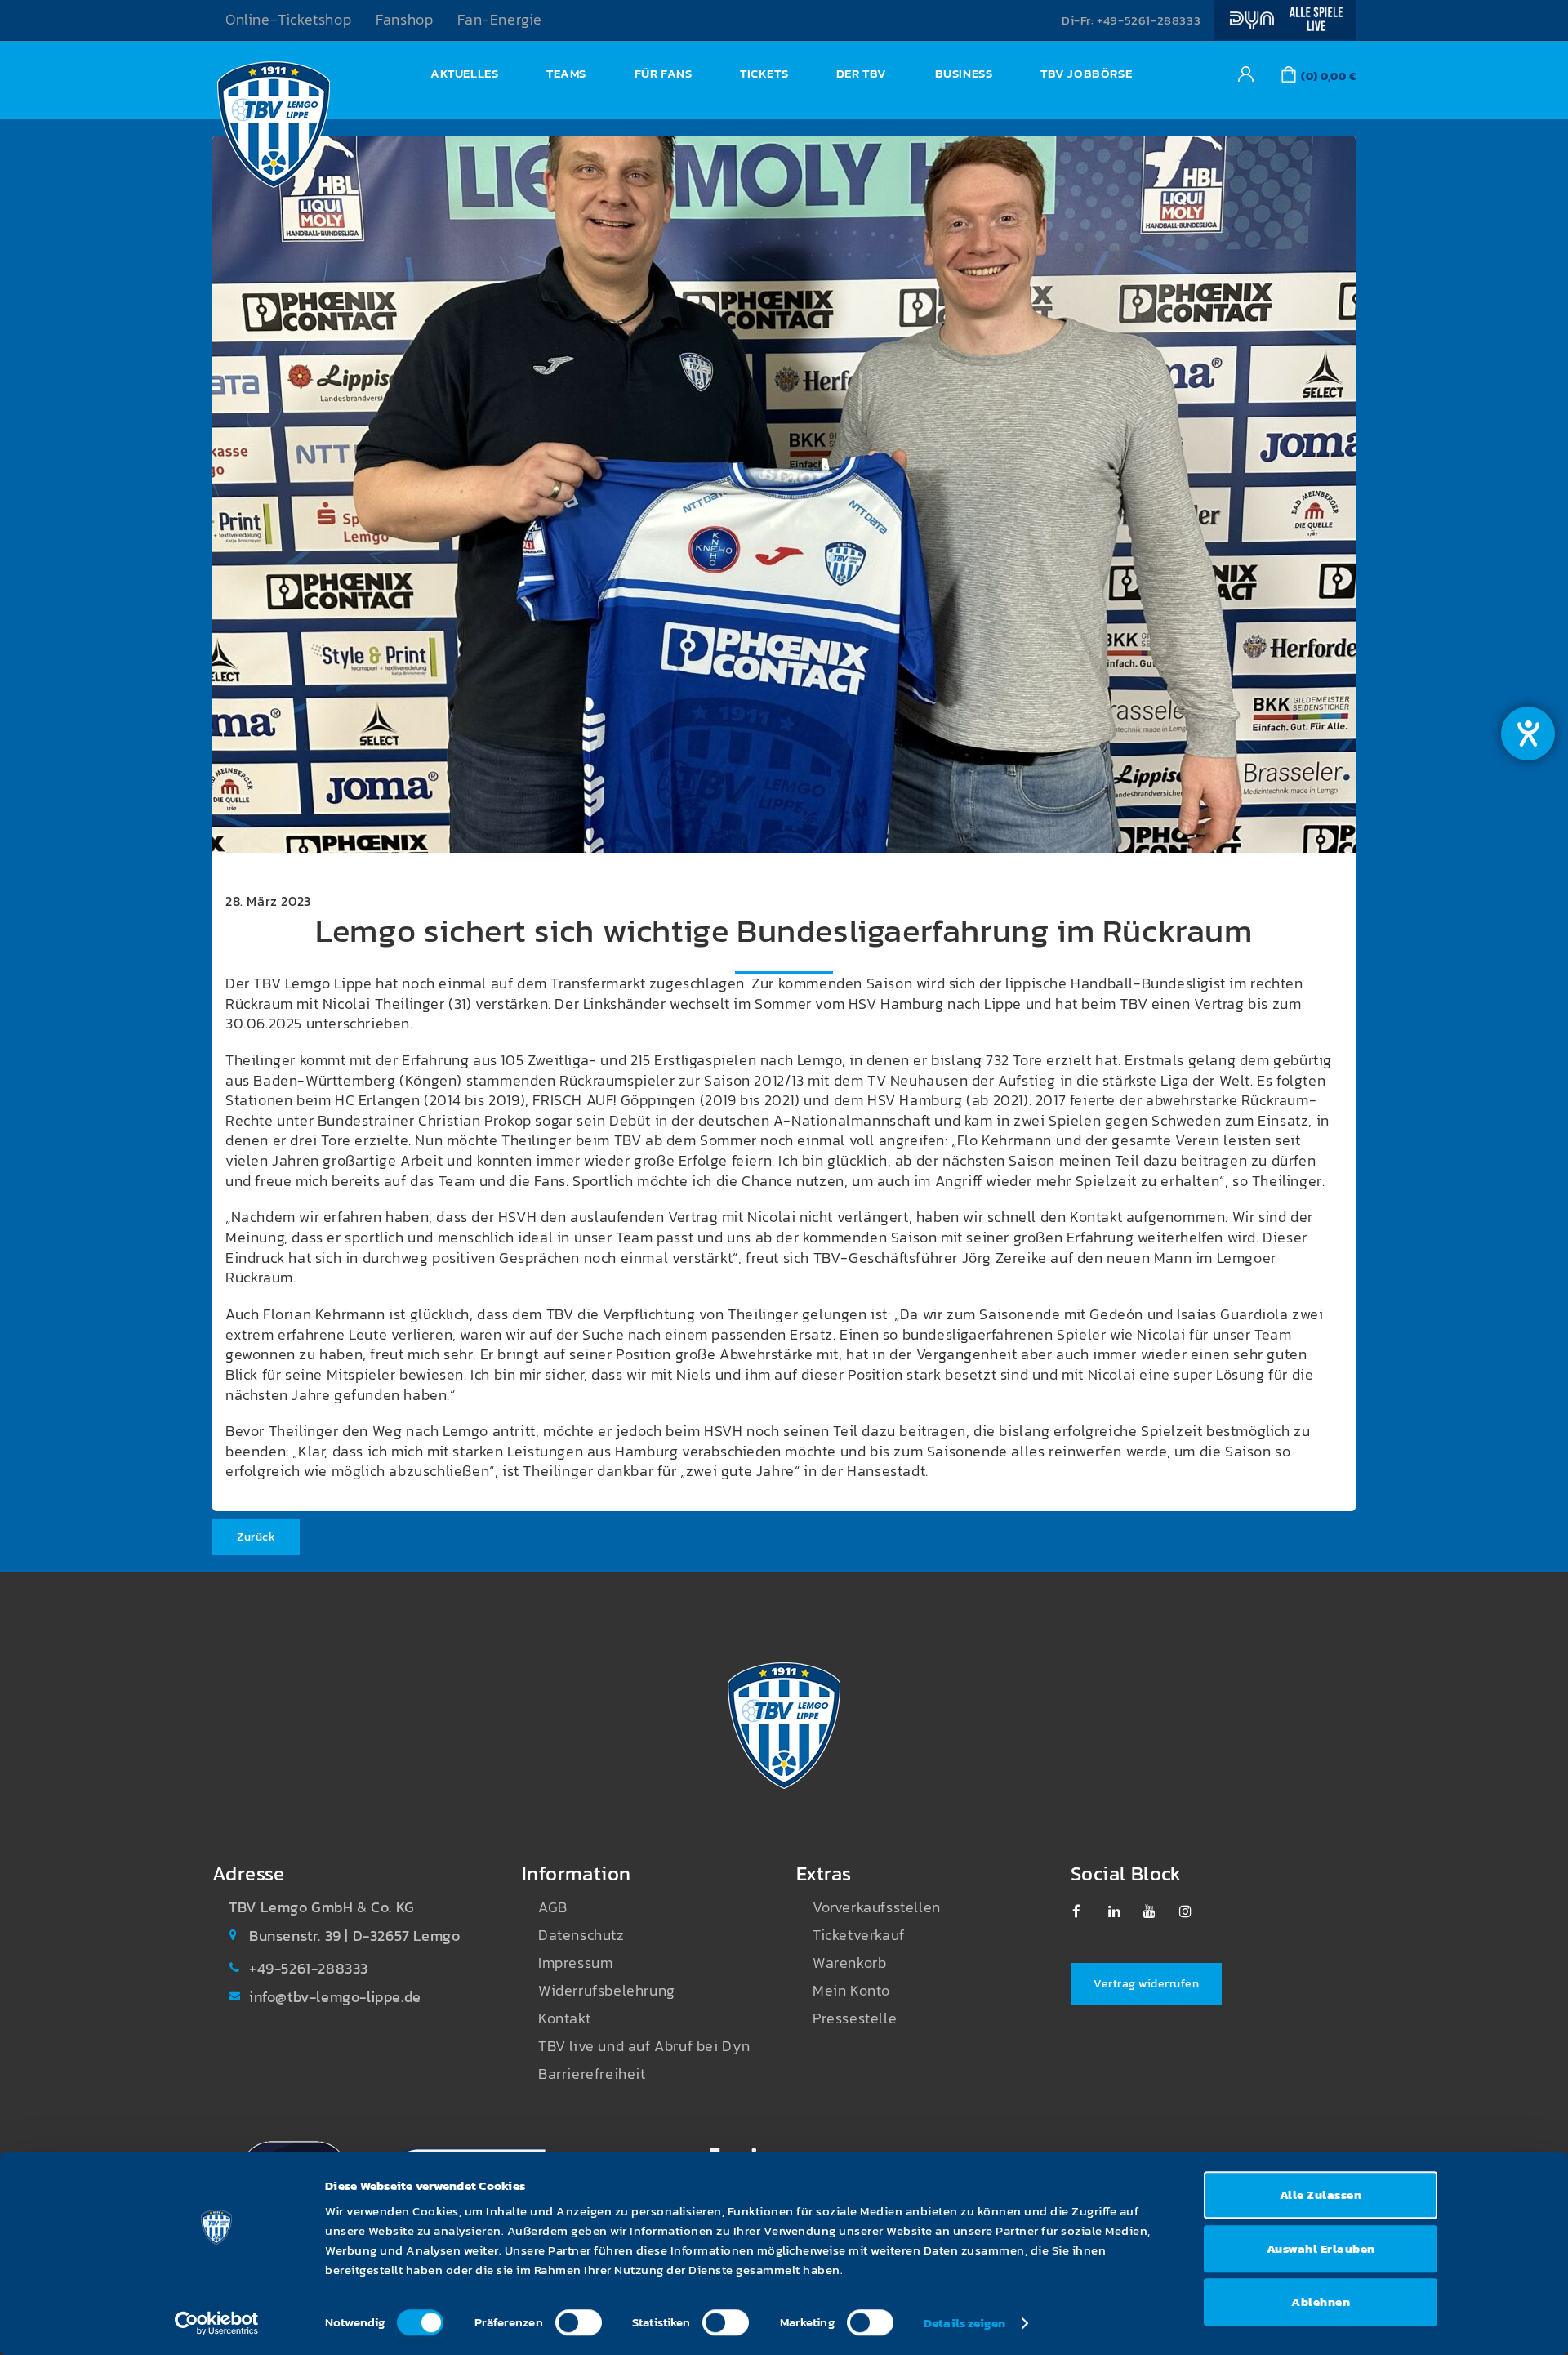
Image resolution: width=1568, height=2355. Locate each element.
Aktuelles (464, 73)
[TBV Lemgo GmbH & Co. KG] (274, 129)
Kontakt (564, 2018)
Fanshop (404, 20)
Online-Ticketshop (288, 20)
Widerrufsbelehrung (607, 1991)
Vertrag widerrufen (1146, 1984)
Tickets (764, 73)
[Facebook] (1087, 1911)
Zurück (256, 1537)
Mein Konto (851, 1991)
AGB (553, 1907)
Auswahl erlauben (1321, 2248)
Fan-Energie (500, 20)
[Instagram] (1194, 1911)
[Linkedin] (1123, 1911)
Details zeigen (964, 2323)
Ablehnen (1321, 2301)
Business (964, 73)
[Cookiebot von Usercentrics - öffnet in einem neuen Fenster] (217, 2323)
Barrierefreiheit (592, 2074)
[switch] (579, 2322)
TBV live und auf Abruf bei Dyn (644, 2046)
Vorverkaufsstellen (877, 1907)
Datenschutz (581, 1935)
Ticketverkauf (859, 1935)
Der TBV (862, 73)
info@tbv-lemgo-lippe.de (335, 1997)
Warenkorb (849, 1963)
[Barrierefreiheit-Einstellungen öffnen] (1528, 734)
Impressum (575, 1963)
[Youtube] (1158, 1911)
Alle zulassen (1321, 2194)
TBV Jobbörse (1086, 73)
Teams (566, 73)
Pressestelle (855, 2018)
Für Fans (664, 73)
